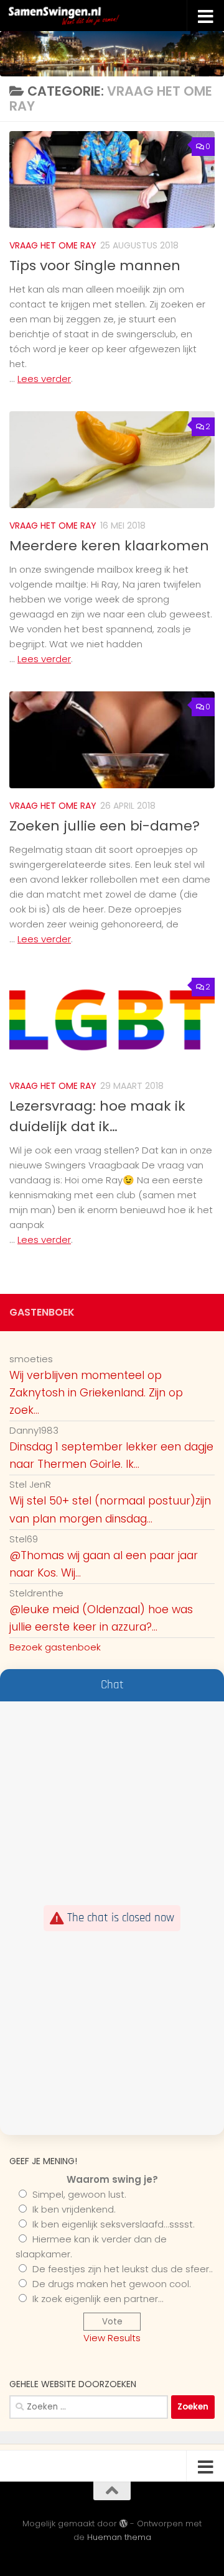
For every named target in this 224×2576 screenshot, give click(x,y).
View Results (112, 2338)
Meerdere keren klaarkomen (109, 546)
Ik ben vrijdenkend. (74, 2209)
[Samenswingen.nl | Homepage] (89, 16)
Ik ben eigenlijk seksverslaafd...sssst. (114, 2224)
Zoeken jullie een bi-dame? (105, 826)
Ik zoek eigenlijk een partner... (98, 2299)
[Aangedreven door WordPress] (124, 2524)
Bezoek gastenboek (55, 1647)
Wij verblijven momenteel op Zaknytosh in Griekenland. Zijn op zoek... (96, 1393)
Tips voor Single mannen (95, 266)
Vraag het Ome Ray (53, 245)
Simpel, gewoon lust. (79, 2194)
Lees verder (44, 379)
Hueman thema (119, 2537)
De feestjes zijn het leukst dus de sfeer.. (123, 2269)
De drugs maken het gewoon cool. (112, 2284)
